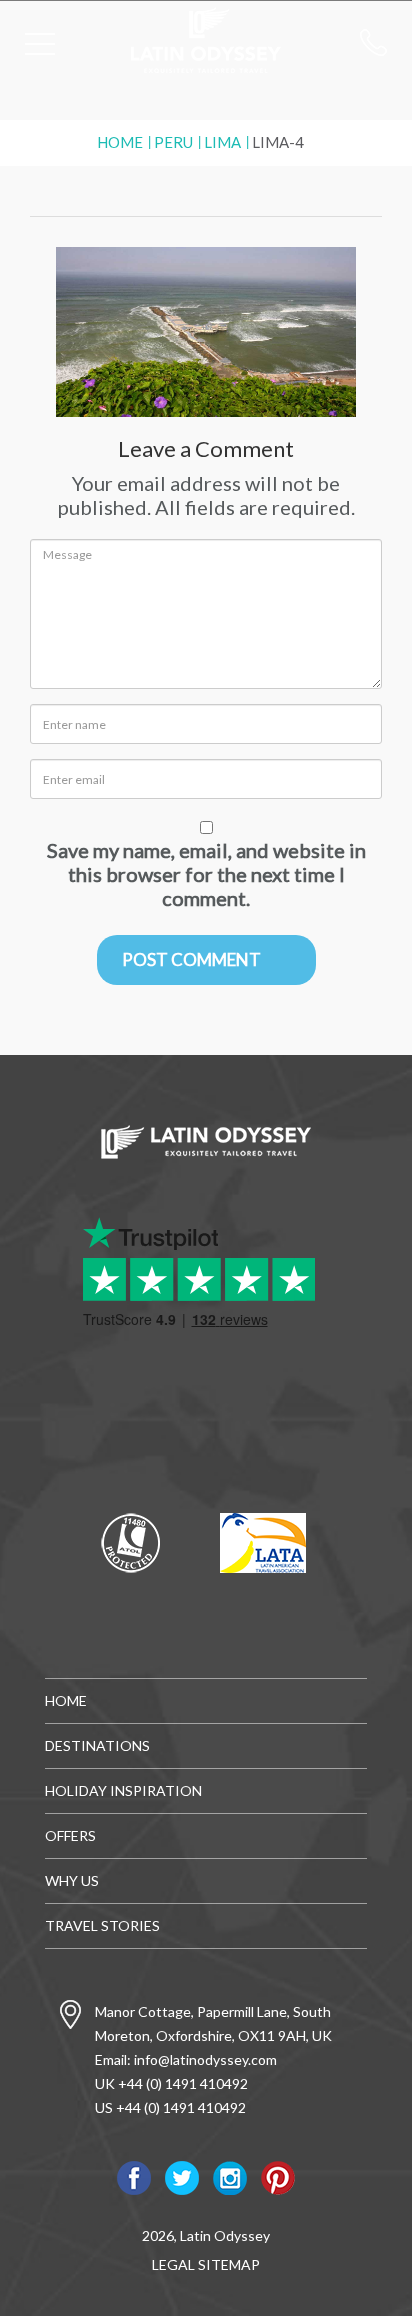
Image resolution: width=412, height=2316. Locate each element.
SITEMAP (229, 2264)
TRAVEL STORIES (102, 1925)
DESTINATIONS (97, 1745)
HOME (66, 1700)
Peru (173, 142)
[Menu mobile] (40, 48)
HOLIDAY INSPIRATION (123, 1790)
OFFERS (70, 1835)
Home (120, 142)
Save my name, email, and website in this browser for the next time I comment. (206, 874)
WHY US (72, 1880)
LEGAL (173, 2264)
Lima (222, 142)
